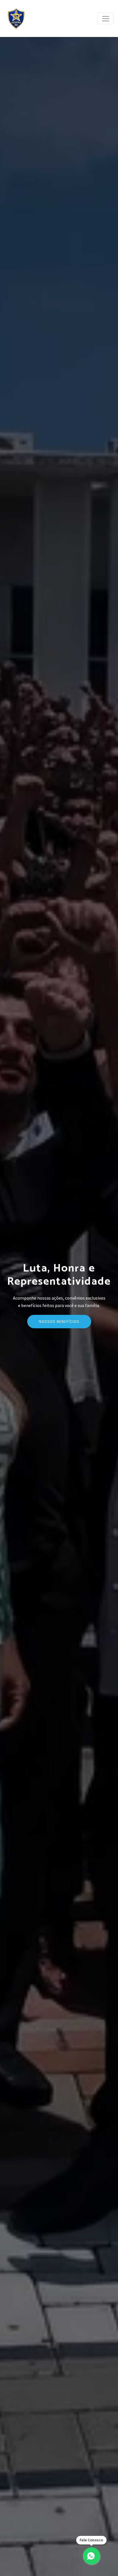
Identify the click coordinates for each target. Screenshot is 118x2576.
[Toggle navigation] (106, 19)
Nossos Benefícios (59, 1321)
